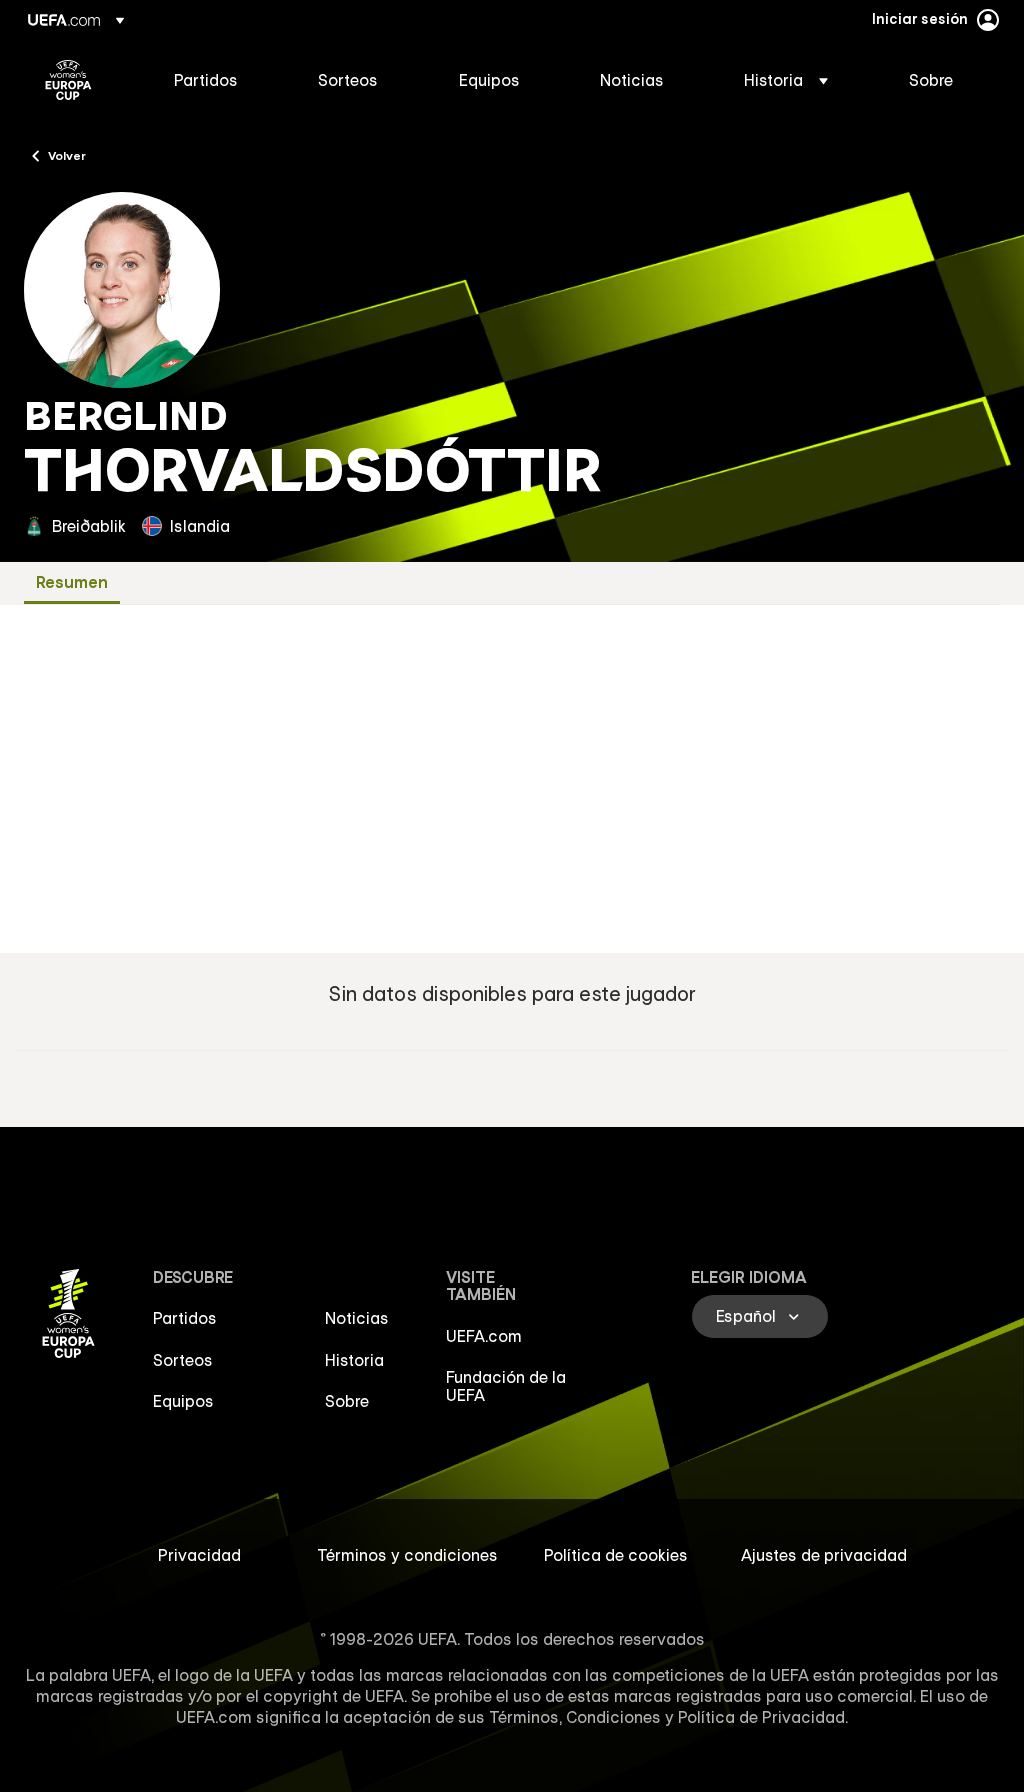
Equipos (183, 1401)
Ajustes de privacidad (824, 1555)
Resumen (72, 582)
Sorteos (183, 1360)
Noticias (357, 1318)
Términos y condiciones (407, 1555)
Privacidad (199, 1555)
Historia (354, 1360)
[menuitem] (221, 80)
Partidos (185, 1318)
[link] (206, 80)
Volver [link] (67, 155)
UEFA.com (484, 1336)
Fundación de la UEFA (506, 1386)
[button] (786, 80)
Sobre (347, 1401)
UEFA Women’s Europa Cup (68, 80)
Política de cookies (616, 1555)
